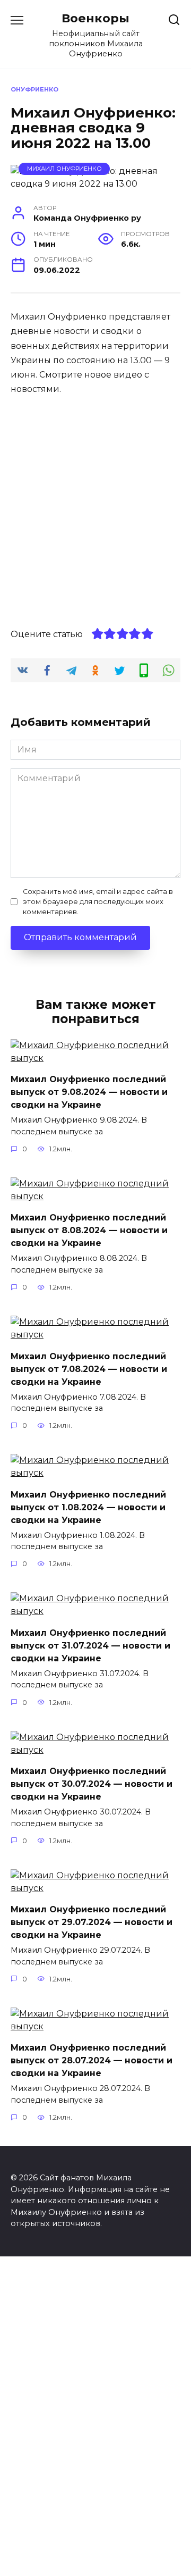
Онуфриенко (34, 89)
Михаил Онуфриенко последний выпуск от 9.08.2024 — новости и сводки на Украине (89, 1092)
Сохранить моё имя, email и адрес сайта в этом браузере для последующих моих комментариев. (98, 902)
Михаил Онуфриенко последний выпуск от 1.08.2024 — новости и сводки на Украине (88, 1507)
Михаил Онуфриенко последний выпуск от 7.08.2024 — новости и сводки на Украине (89, 1369)
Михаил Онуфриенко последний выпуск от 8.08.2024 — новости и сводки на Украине (89, 1230)
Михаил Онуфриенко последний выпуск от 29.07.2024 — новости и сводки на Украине (92, 1922)
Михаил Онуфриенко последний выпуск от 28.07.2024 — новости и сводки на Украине (92, 2060)
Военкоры (95, 18)
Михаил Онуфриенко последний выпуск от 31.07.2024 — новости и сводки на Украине (90, 1645)
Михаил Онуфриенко (64, 169)
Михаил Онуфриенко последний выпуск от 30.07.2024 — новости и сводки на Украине (92, 1784)
